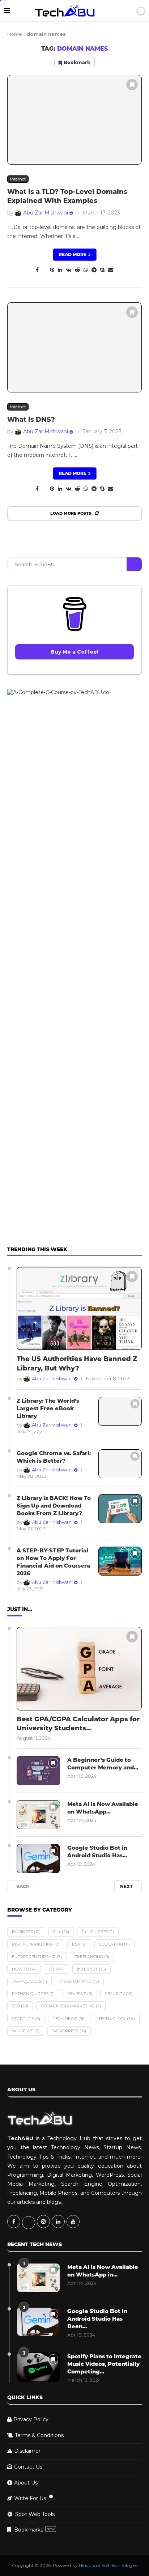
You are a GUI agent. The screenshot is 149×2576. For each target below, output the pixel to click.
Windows (26, 2031)
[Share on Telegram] (94, 270)
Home (15, 34)
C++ (61, 1932)
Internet (91, 1969)
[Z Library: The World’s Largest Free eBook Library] (120, 1412)
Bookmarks (34, 2530)
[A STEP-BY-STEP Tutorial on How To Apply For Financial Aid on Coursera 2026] (120, 1561)
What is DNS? (31, 420)
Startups (26, 2019)
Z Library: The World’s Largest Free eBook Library (48, 1408)
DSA (79, 1944)
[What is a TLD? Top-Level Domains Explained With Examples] (74, 120)
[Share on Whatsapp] (86, 270)
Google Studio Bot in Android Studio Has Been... (97, 2319)
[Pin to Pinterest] (52, 270)
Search (134, 564)
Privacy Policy (31, 2419)
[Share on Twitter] (44, 270)
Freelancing (92, 1957)
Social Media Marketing (71, 2006)
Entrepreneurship (37, 1957)
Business (26, 1932)
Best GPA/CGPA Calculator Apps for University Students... (78, 1724)
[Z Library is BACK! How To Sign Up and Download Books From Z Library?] (120, 1509)
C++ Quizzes (98, 1932)
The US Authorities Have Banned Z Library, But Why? (77, 1363)
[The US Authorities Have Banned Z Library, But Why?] (79, 1308)
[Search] (128, 11)
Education (114, 1944)
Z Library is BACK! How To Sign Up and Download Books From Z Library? (54, 1506)
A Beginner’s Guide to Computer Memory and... (103, 1764)
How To (24, 1969)
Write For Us (30, 2498)
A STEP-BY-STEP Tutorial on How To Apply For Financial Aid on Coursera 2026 (53, 1562)
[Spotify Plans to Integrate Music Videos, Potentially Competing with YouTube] (38, 2367)
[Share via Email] (111, 270)
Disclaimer (27, 2451)
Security (119, 1994)
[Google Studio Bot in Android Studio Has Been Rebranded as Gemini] (38, 1859)
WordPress (69, 2031)
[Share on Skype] (102, 270)
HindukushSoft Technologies (108, 2565)
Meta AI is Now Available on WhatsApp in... (103, 2271)
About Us (26, 2483)
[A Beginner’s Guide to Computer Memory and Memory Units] (38, 1771)
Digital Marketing (36, 1944)
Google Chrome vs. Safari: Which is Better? (54, 1457)
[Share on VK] (69, 270)
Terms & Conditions (39, 2435)
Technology (117, 2019)
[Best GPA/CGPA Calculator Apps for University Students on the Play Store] (79, 1669)
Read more (73, 254)
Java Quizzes (29, 1981)
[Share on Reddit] (77, 270)
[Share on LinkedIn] (60, 270)
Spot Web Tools (35, 2514)
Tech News (69, 2019)
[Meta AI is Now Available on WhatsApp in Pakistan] (38, 1815)
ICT (56, 1969)
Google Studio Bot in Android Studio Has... (97, 1852)
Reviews (80, 1994)
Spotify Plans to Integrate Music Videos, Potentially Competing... (104, 2364)
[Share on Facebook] (37, 270)
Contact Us (28, 2467)
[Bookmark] (132, 85)
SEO (20, 2006)
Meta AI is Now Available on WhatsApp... (103, 1808)
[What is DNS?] (74, 347)
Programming (79, 1981)
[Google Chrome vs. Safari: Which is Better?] (120, 1464)
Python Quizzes (33, 1994)
